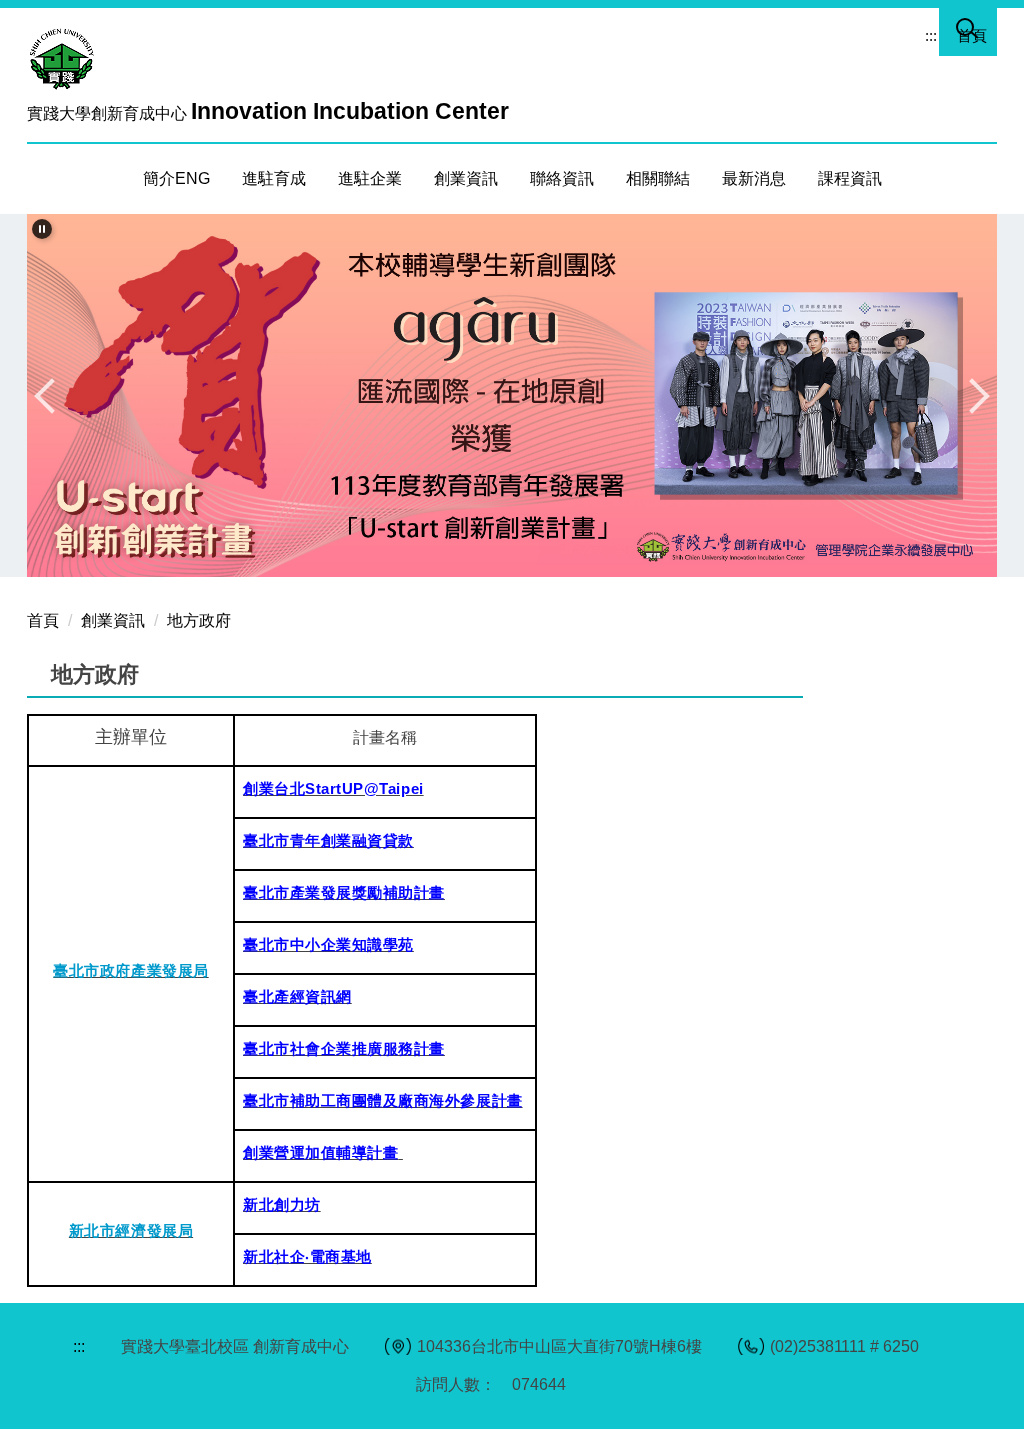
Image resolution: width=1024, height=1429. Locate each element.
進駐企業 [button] (370, 178)
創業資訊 (113, 620)
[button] (42, 229)
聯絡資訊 (562, 178)
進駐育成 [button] (274, 178)
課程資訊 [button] (850, 178)
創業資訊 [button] (466, 178)
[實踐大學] (66, 58)
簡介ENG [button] (176, 178)
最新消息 (754, 178)
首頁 (972, 35)
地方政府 (199, 620)
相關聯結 (658, 178)
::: (931, 35)
